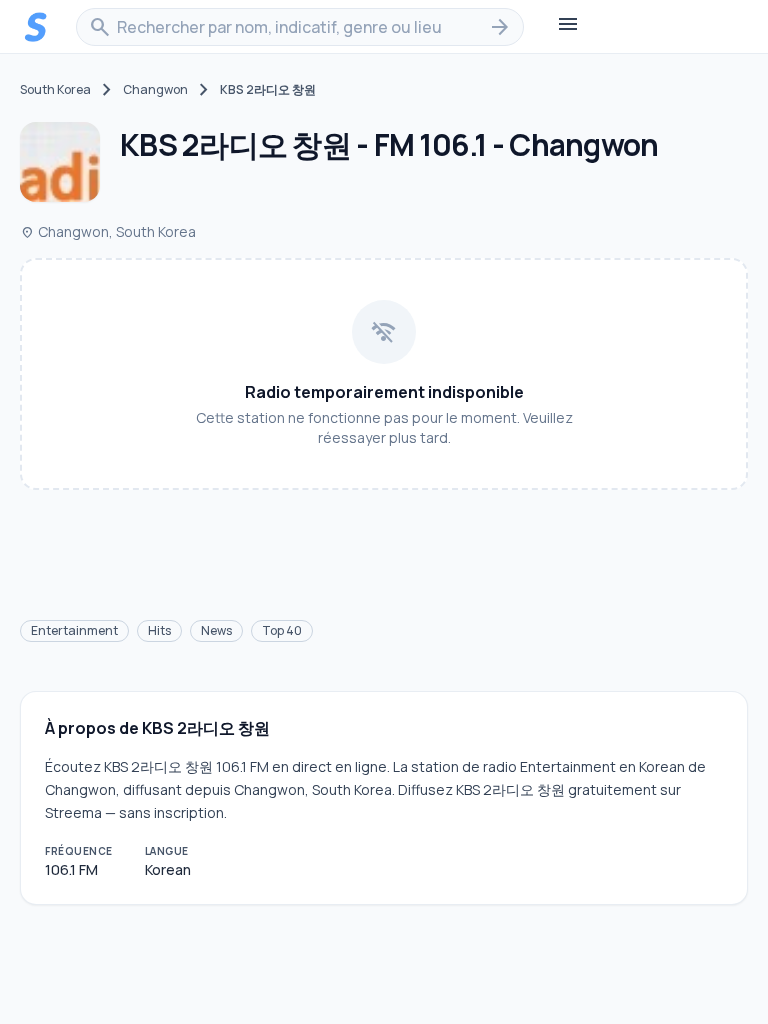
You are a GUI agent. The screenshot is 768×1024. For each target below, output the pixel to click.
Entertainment (74, 630)
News (216, 630)
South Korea (55, 90)
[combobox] (300, 27)
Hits (159, 630)
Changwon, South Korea (108, 231)
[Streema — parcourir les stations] (36, 27)
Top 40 (282, 630)
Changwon (155, 90)
